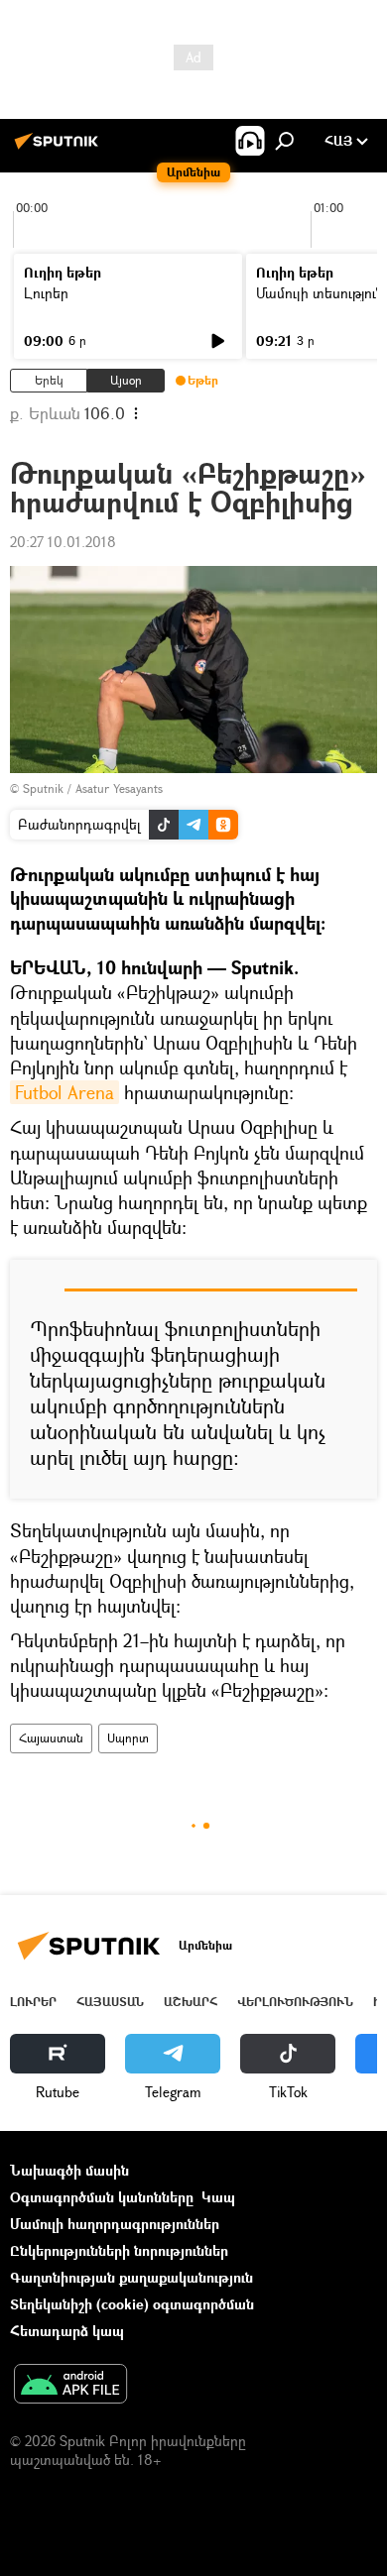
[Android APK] (70, 2386)
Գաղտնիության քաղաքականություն (131, 2277)
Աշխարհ (191, 2002)
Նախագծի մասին (69, 2170)
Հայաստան (51, 1738)
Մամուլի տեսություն (320, 293)
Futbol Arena (64, 1092)
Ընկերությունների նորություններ (119, 2250)
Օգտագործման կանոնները (102, 2197)
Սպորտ (128, 1738)
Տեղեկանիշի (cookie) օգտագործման (132, 2304)
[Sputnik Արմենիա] (60, 148)
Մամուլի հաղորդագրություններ (115, 2224)
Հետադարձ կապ (67, 2331)
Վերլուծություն (295, 2002)
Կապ (218, 2197)
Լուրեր (46, 293)
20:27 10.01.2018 (63, 542)
